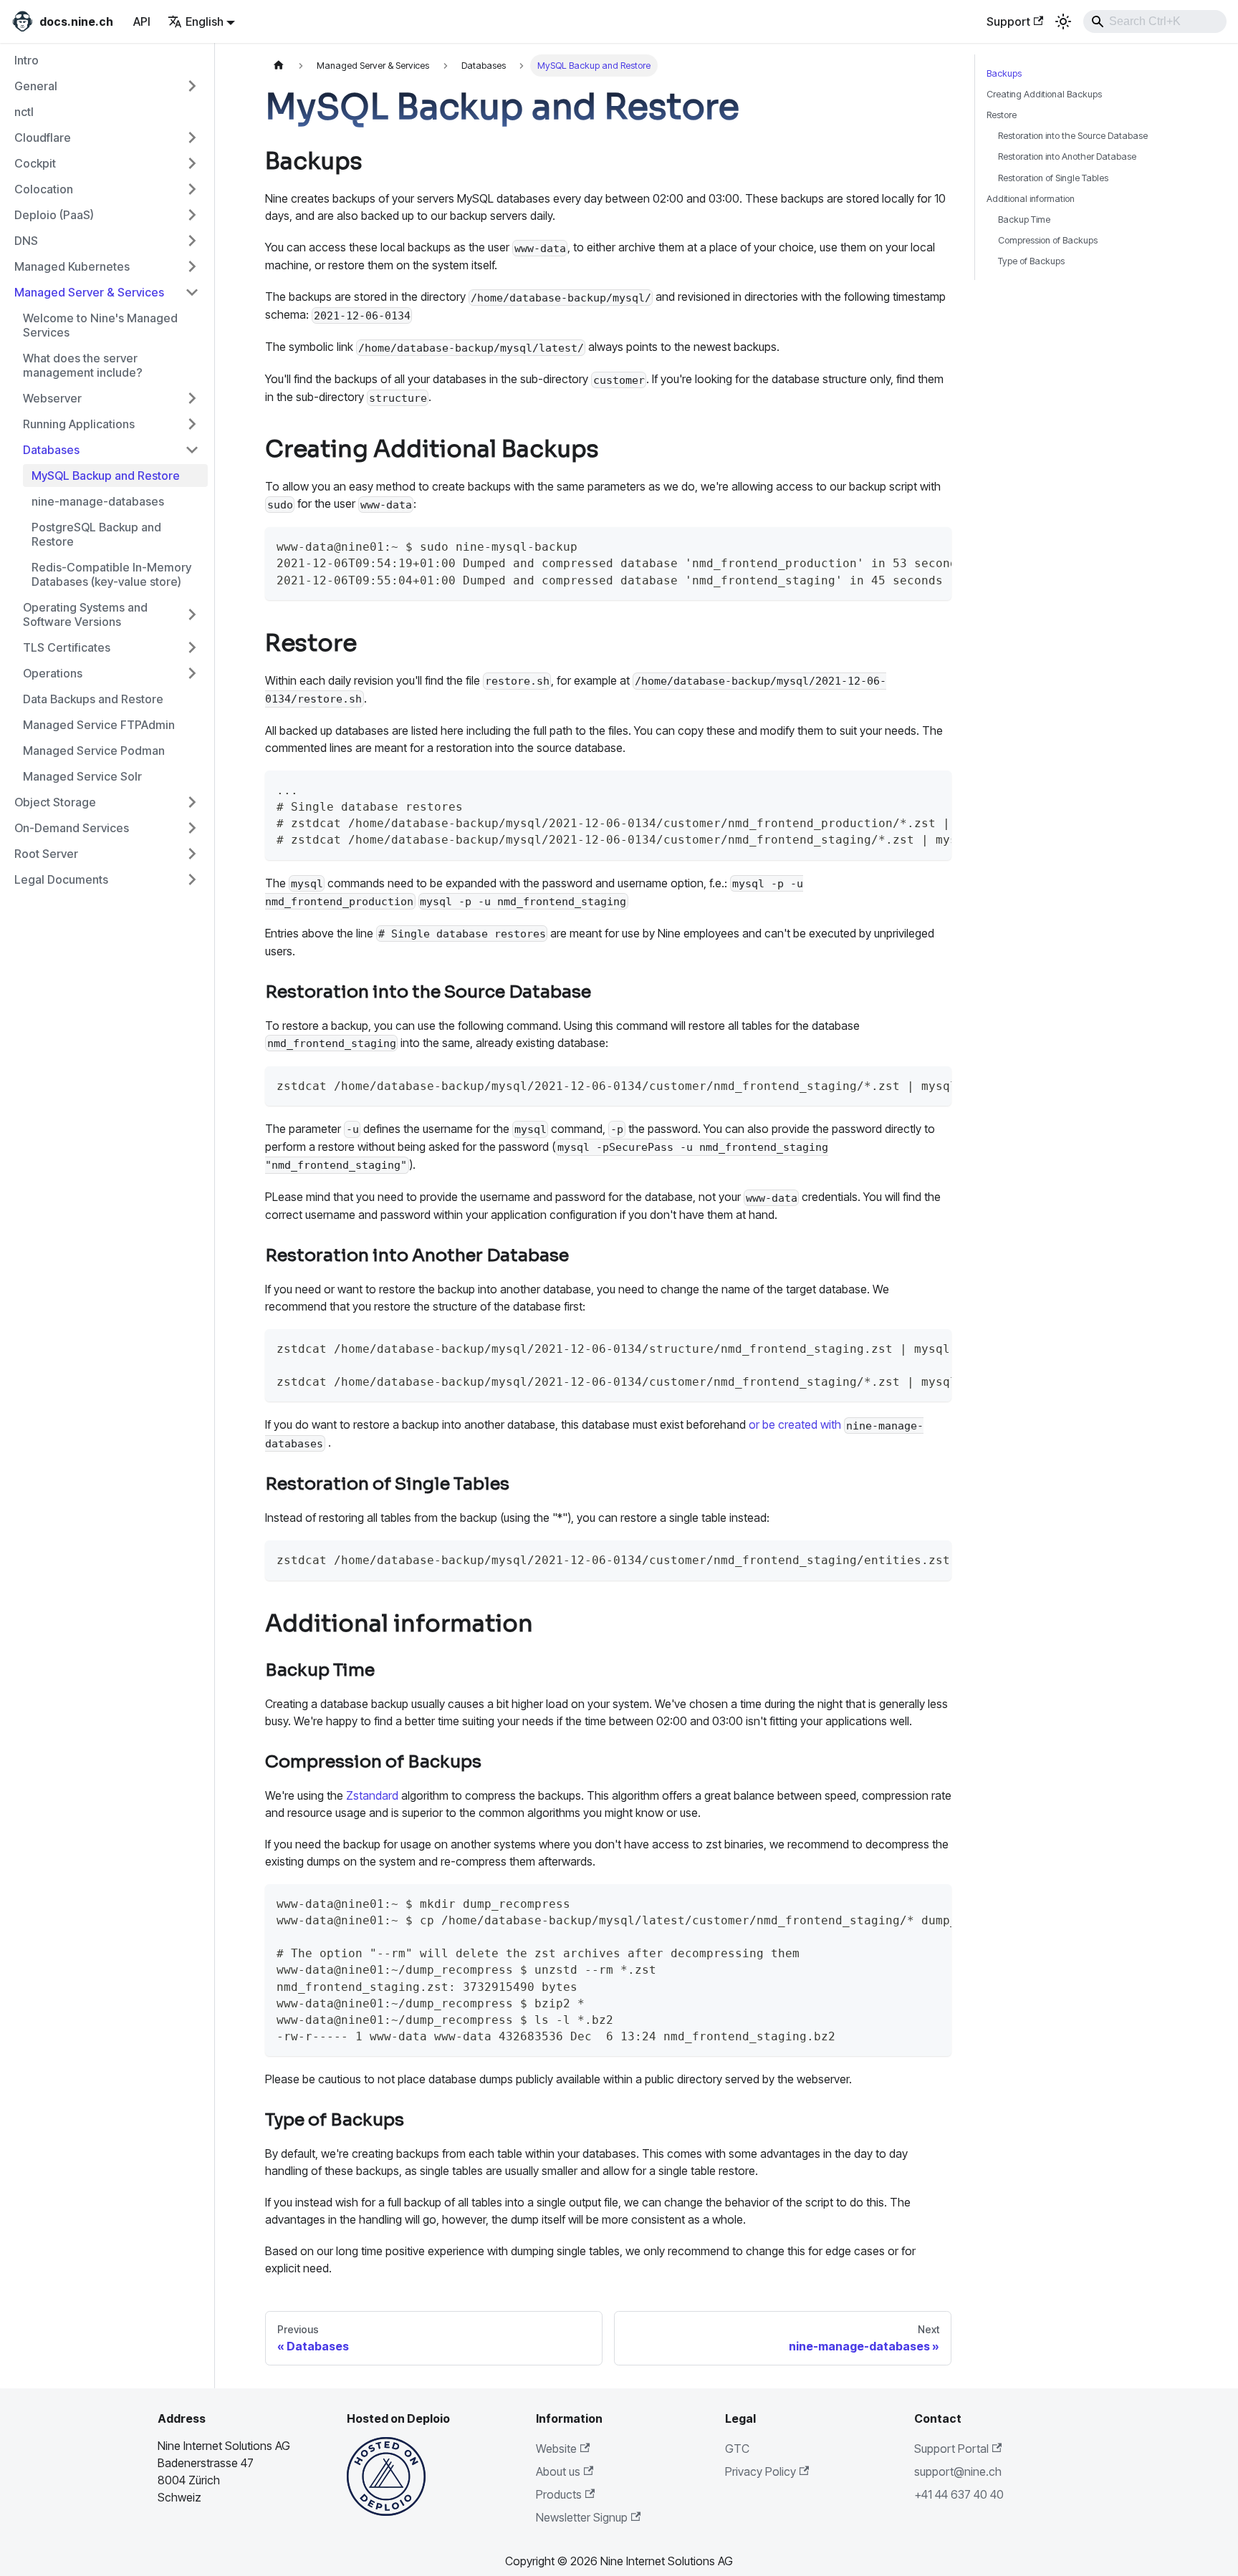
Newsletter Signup (582, 2517)
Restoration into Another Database (1067, 156)
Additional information (1031, 199)
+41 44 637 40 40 (959, 2494)
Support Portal (951, 2449)
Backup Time (1024, 220)
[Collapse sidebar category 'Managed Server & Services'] (192, 292)
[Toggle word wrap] (897, 788)
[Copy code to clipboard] (930, 545)
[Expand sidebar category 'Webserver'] (192, 398)
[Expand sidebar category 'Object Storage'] (192, 802)
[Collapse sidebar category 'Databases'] (192, 450)
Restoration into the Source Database (1073, 136)
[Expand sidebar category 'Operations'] (192, 673)
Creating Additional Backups (1044, 94)
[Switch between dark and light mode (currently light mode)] (1063, 21)
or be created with (795, 1424)
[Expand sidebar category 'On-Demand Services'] (192, 828)
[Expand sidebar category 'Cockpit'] (192, 163)
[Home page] (279, 66)
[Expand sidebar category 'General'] (192, 86)
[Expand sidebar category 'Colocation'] (192, 189)
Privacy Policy (760, 2471)
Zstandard (372, 1795)
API (142, 21)
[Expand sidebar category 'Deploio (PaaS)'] (192, 215)
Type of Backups (1031, 261)
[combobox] (1155, 21)
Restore (1002, 115)
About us (558, 2471)
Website (556, 2449)
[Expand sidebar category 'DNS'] (192, 241)
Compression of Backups (1048, 240)
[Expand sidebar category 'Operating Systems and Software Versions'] (192, 614)
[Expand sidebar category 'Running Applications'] (192, 424)
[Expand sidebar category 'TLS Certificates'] (192, 647)
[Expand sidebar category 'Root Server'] (192, 854)
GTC (737, 2449)
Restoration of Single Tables (1053, 178)
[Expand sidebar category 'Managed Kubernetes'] (192, 266)
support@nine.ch (958, 2471)
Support (1008, 21)
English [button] (205, 21)
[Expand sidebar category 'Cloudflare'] (192, 138)
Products (559, 2494)
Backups (1004, 73)
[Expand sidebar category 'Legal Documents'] (192, 879)
